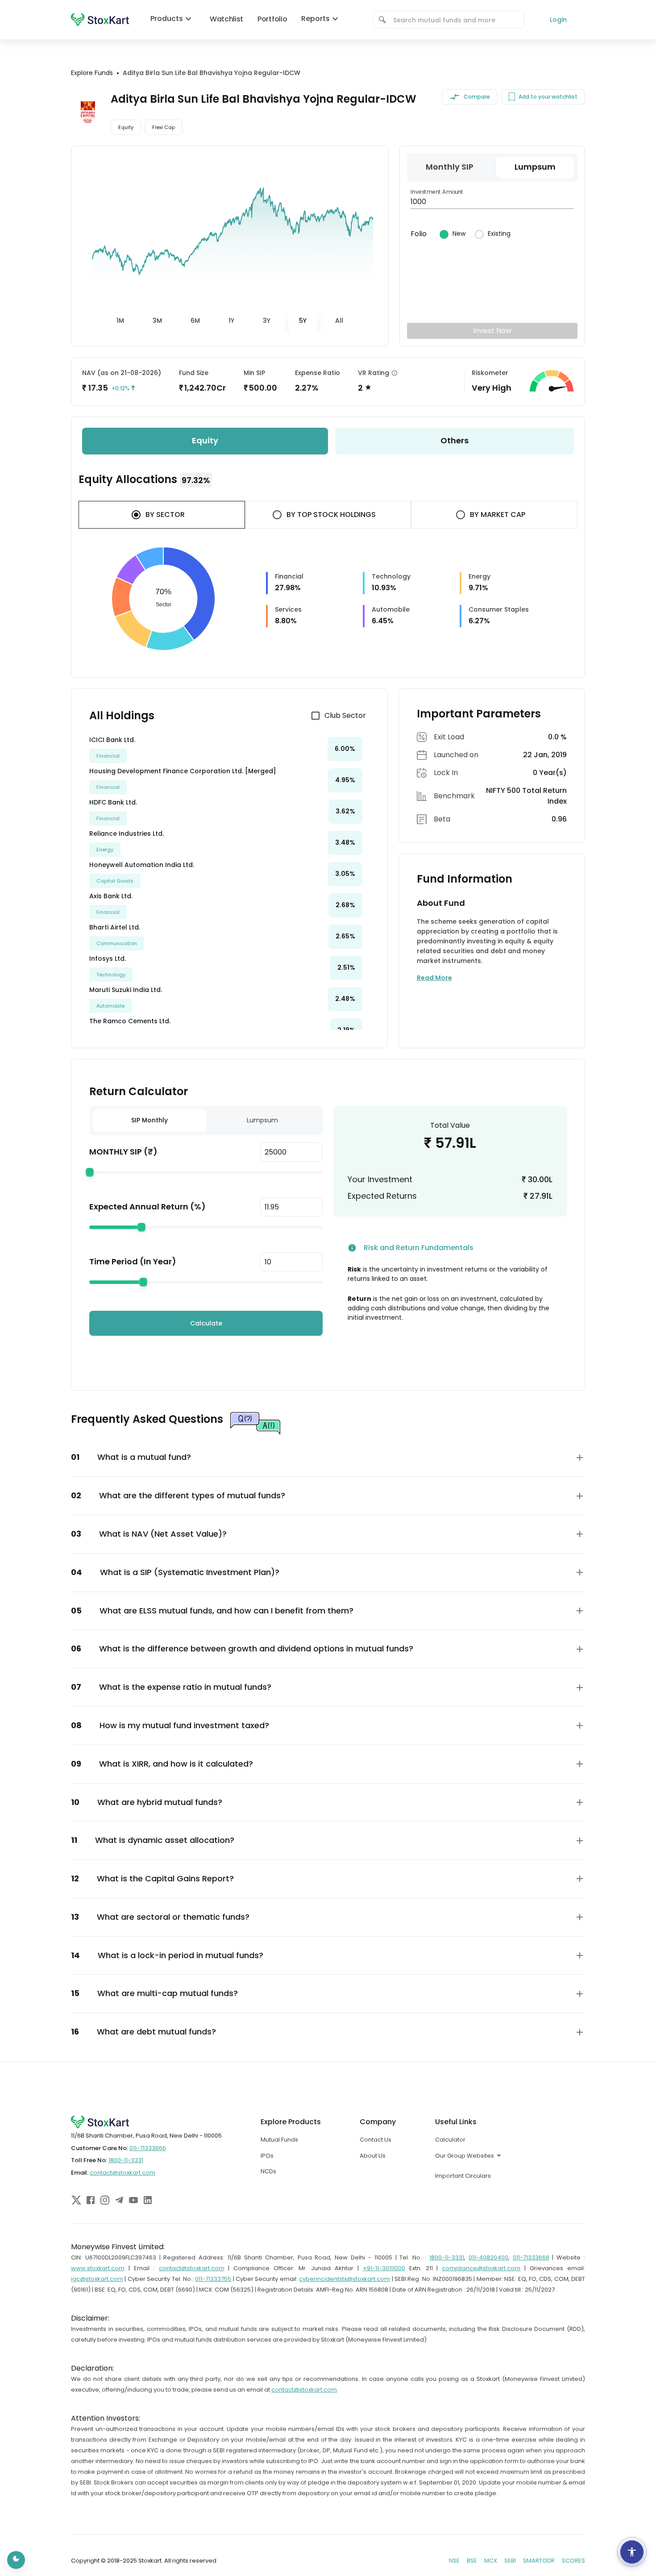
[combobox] (455, 20)
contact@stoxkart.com (122, 2173)
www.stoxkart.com (98, 2268)
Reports (316, 19)
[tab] (120, 321)
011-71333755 (213, 2279)
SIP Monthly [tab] (149, 1120)
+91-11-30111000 (384, 2268)
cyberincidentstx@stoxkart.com (345, 2279)
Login (558, 20)
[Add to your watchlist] (512, 97)
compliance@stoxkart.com (481, 2268)
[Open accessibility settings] (632, 2552)
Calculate (206, 1323)
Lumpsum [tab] (262, 1120)
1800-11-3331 (126, 2160)
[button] (328, 1457)
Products (167, 19)
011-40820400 (488, 2257)
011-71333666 (148, 2148)
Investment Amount (437, 192)
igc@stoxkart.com (97, 2279)
